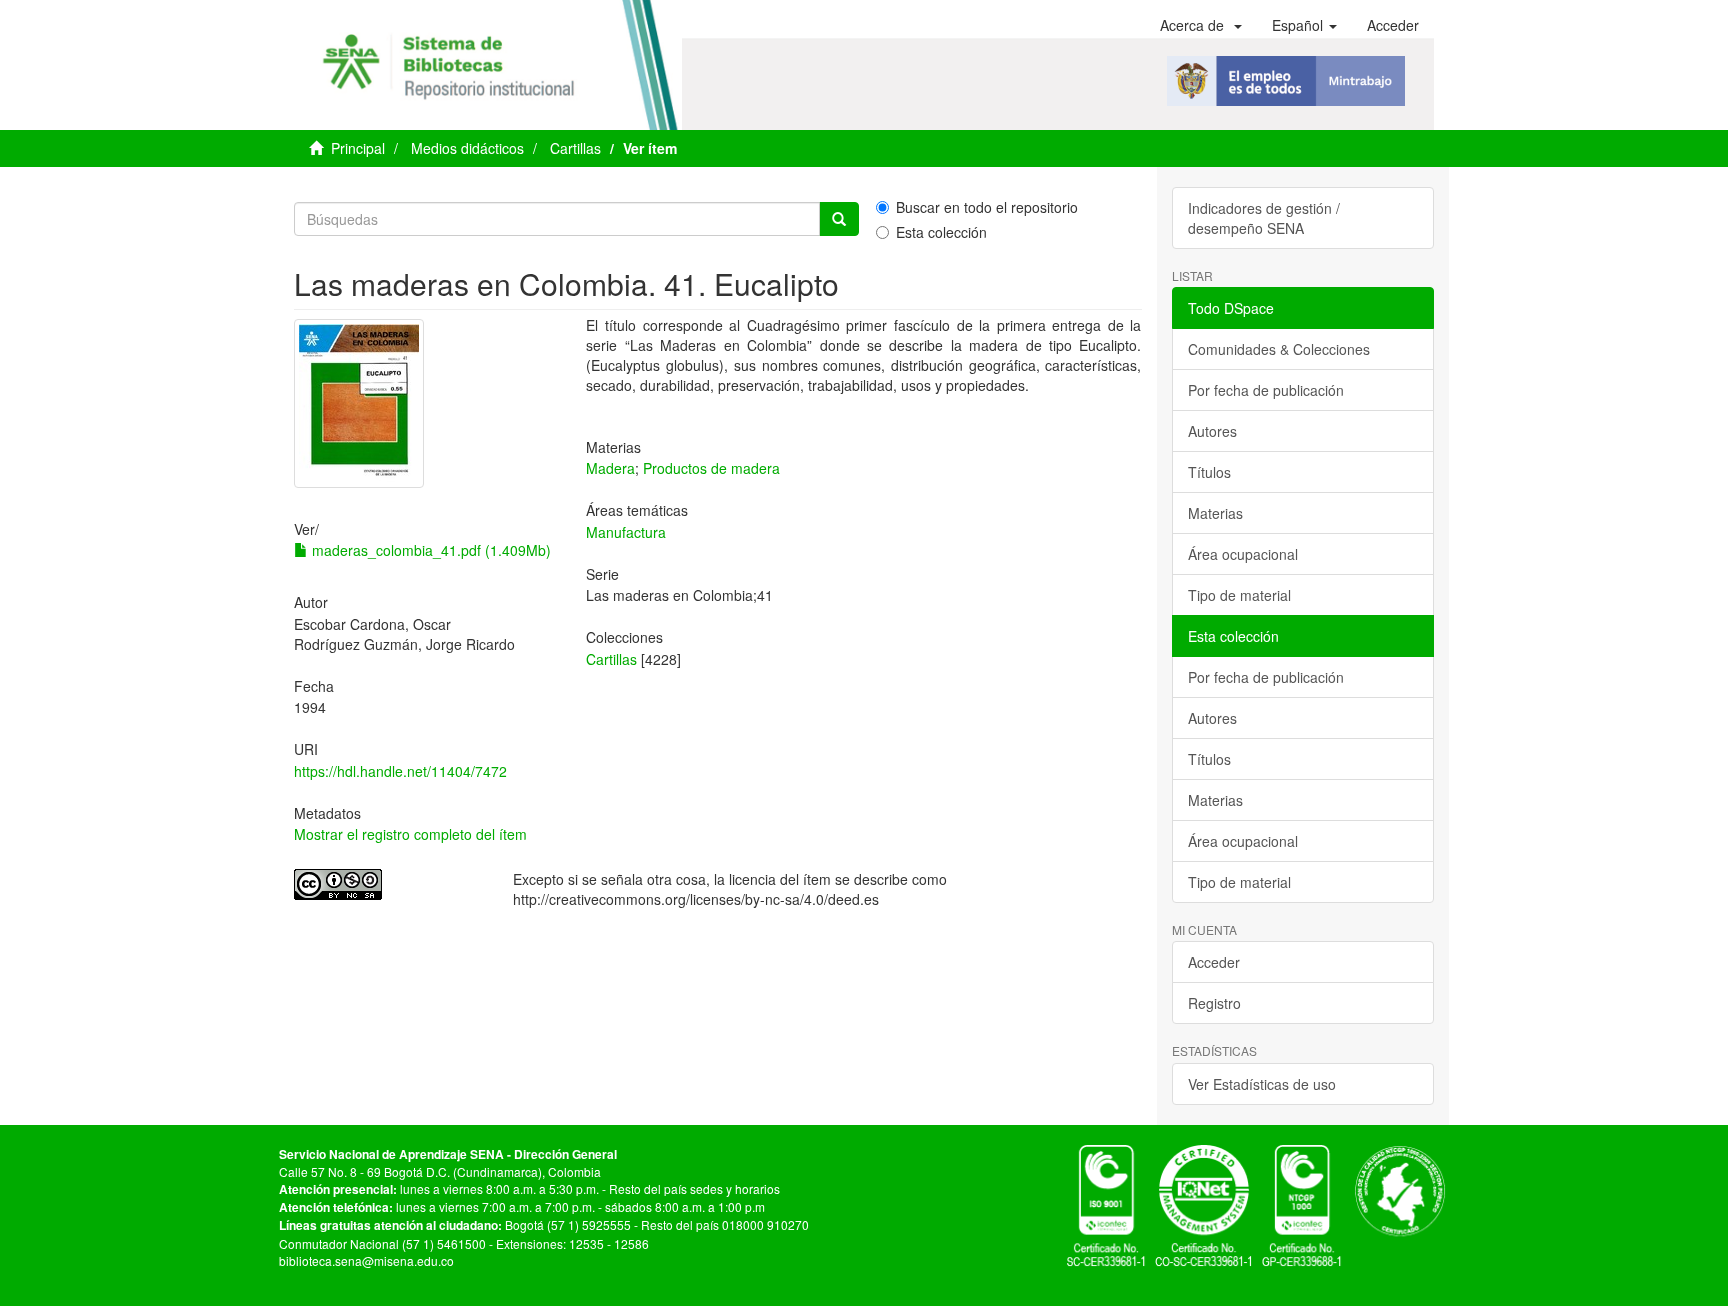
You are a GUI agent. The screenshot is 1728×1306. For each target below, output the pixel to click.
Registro (1214, 1003)
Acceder (1214, 962)
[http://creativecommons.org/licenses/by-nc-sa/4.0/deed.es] (388, 884)
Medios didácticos (467, 148)
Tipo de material (1239, 595)
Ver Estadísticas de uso (1262, 1084)
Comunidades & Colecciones (1279, 349)
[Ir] (839, 219)
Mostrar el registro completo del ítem (410, 834)
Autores (1212, 431)
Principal (358, 148)
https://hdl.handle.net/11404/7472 (400, 771)
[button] (1201, 25)
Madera (610, 468)
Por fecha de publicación (1266, 390)
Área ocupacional (1243, 554)
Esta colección (941, 232)
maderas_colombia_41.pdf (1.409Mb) (429, 550)
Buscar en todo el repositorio (987, 207)
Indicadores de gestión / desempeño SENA (1264, 218)
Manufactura (626, 532)
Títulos (1209, 472)
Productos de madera (711, 468)
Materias (1215, 513)
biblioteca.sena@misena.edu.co (366, 1260)
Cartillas (575, 148)
